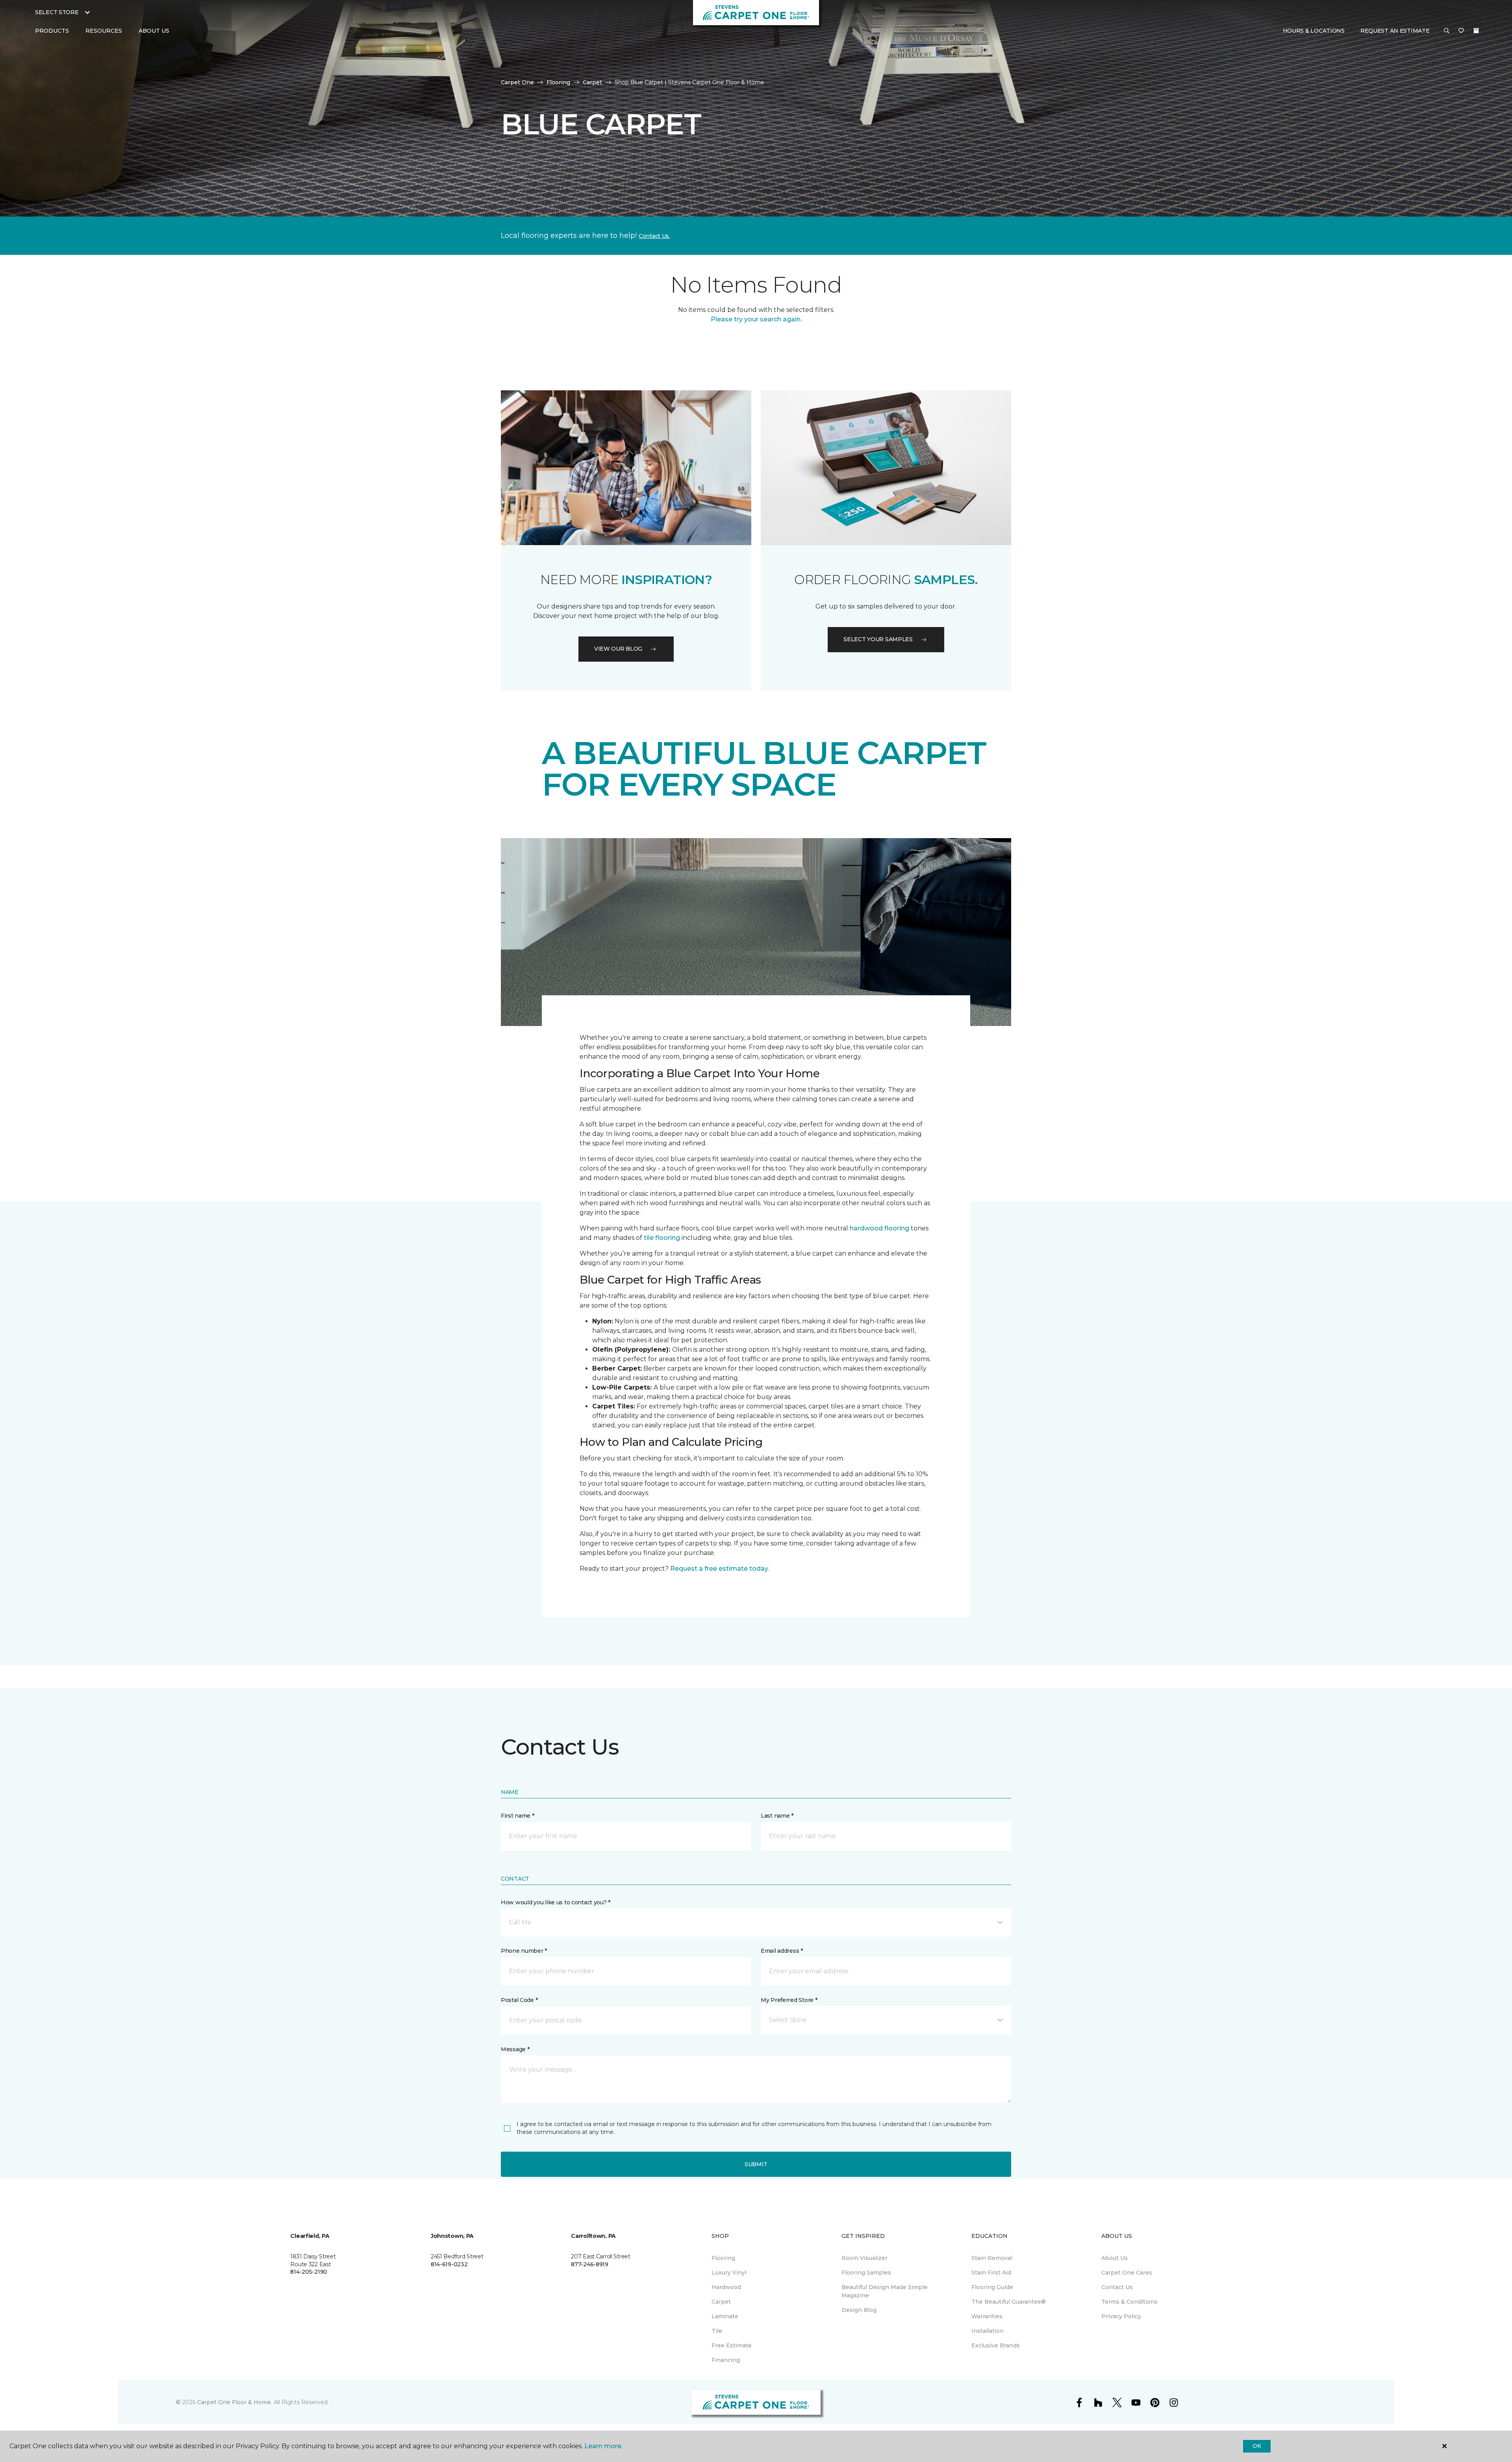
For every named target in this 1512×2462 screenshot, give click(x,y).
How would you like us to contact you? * (556, 1902)
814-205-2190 (309, 2272)
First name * (518, 1816)
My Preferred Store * (789, 2000)
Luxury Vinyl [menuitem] (729, 2273)
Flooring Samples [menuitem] (866, 2273)
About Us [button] (154, 31)
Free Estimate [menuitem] (732, 2345)
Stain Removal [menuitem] (992, 2258)
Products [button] (52, 31)
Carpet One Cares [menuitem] (1127, 2273)
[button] (1447, 31)
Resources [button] (104, 31)
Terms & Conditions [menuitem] (1129, 2302)
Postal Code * (519, 2000)
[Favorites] (1461, 31)
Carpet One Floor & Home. (235, 2402)
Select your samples (878, 639)
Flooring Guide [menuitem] (992, 2287)
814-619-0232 (449, 2264)
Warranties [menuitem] (987, 2316)
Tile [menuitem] (717, 2331)
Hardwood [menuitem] (726, 2287)
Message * (515, 2049)
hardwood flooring (879, 1228)
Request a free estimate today (719, 1569)
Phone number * (524, 1951)
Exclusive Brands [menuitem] (996, 2345)
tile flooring (662, 1238)
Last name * (777, 1816)
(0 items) (1476, 31)
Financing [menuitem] (726, 2360)
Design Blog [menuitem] (859, 2310)
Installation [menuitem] (988, 2331)
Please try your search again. (756, 319)
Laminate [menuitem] (725, 2316)
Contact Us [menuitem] (1117, 2287)
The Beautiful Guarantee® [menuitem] (1009, 2302)
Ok (1257, 2446)
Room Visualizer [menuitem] (864, 2258)
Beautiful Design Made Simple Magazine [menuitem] (885, 2291)
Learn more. (603, 2446)
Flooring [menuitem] (723, 2258)
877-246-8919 (590, 2264)
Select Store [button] (57, 12)
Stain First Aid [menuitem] (991, 2273)
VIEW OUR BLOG (618, 649)
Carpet (592, 82)
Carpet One (517, 82)
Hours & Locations (1314, 31)
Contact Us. (654, 236)
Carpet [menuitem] (721, 2302)
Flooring (558, 82)
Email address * (782, 1951)
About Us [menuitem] (1115, 2258)
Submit (756, 2164)
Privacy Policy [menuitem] (1121, 2316)
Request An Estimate (1395, 31)
